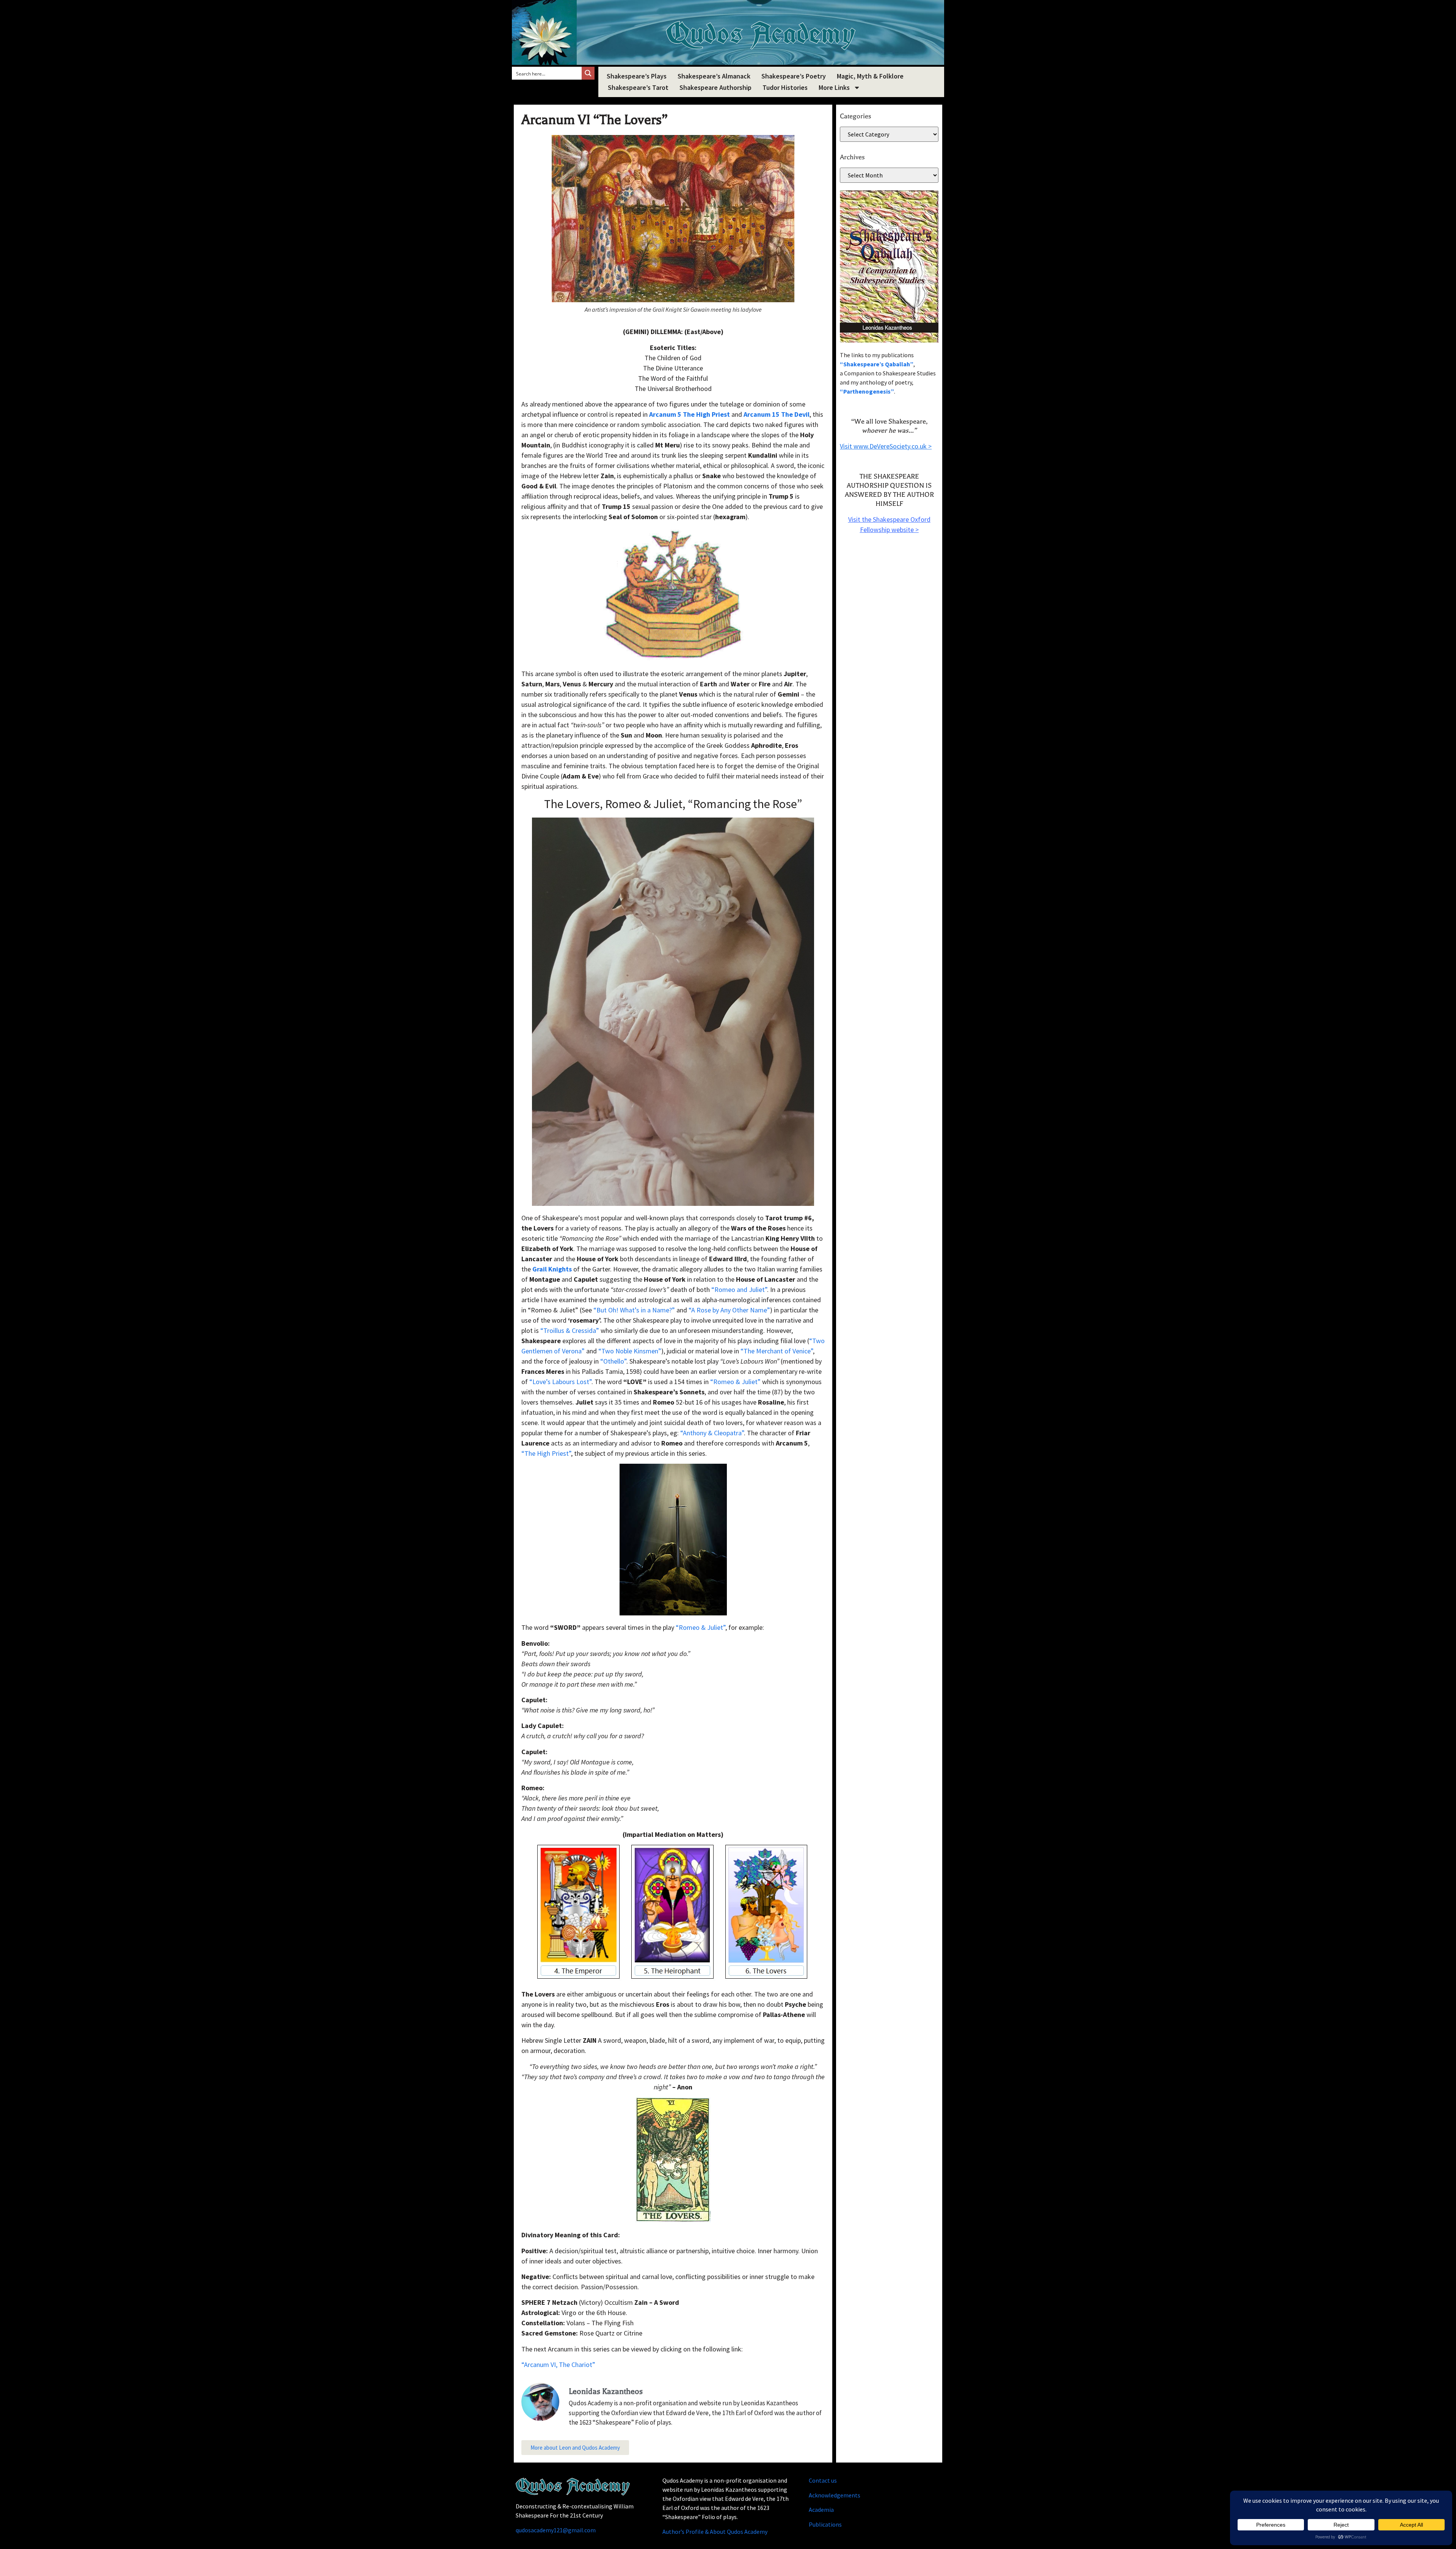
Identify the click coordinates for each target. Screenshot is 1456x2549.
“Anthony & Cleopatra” (712, 1433)
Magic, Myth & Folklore (870, 76)
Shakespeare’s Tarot (638, 87)
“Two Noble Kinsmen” (630, 1351)
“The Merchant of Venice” (777, 1351)
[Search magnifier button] (588, 73)
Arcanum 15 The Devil (777, 414)
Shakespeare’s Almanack (714, 76)
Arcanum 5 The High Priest (690, 414)
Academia (821, 2510)
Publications (825, 2524)
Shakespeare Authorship (715, 87)
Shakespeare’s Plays (637, 76)
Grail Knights (552, 1269)
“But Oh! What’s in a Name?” (634, 1310)
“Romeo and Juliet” (739, 1289)
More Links (834, 87)
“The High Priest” (546, 1453)
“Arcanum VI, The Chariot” (558, 2365)
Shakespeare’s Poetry (794, 76)
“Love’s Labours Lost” (560, 1382)
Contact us (823, 2480)
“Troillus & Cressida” (570, 1330)
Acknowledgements (835, 2495)
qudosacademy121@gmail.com (556, 2530)
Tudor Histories (785, 87)
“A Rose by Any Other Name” (729, 1310)
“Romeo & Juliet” (735, 1382)
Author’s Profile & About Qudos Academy (715, 2532)
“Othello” (613, 1361)
